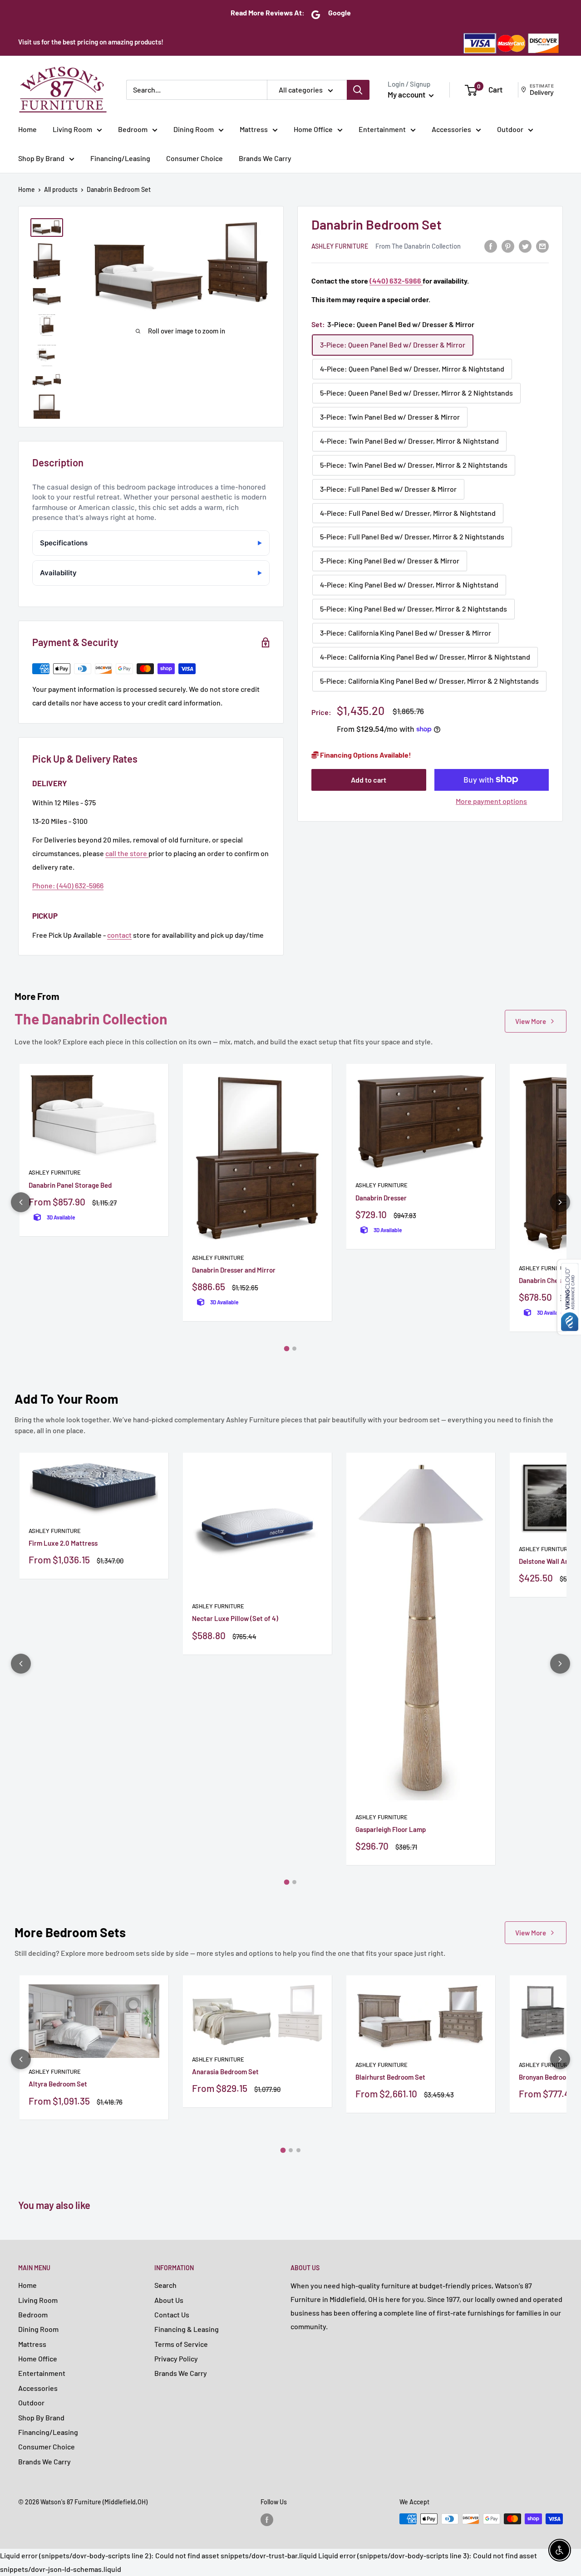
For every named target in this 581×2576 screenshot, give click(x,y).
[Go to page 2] (294, 1349)
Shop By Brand (41, 158)
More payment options (491, 801)
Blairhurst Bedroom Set (390, 2077)
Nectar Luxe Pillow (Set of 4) (235, 1618)
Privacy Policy (176, 2358)
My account (407, 94)
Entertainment (382, 129)
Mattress (254, 129)
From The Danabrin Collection (418, 246)
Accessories (451, 129)
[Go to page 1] (287, 1349)
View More (531, 1021)
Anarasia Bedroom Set (225, 2072)
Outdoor (510, 129)
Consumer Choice (194, 158)
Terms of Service (181, 2344)
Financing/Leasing (120, 158)
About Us (169, 2300)
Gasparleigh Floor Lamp (391, 1829)
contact (119, 935)
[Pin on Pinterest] (508, 246)
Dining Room (194, 129)
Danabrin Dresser (381, 1198)
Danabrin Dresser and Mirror (234, 1270)
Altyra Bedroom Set (58, 2084)
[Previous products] (21, 1202)
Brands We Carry (265, 158)
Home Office (313, 129)
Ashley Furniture (340, 246)
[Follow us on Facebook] (267, 2520)
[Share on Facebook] (491, 246)
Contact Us (172, 2314)
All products (61, 189)
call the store (127, 853)
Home (27, 129)
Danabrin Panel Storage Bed (70, 1185)
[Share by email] (542, 246)
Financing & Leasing (187, 2329)
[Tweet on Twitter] (525, 246)
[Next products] (560, 1202)
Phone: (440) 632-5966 (68, 885)
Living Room (72, 129)
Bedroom (133, 129)
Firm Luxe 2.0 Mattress (63, 1543)
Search (165, 2285)
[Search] (358, 90)
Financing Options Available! (365, 754)
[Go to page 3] (298, 2150)
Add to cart (369, 779)
